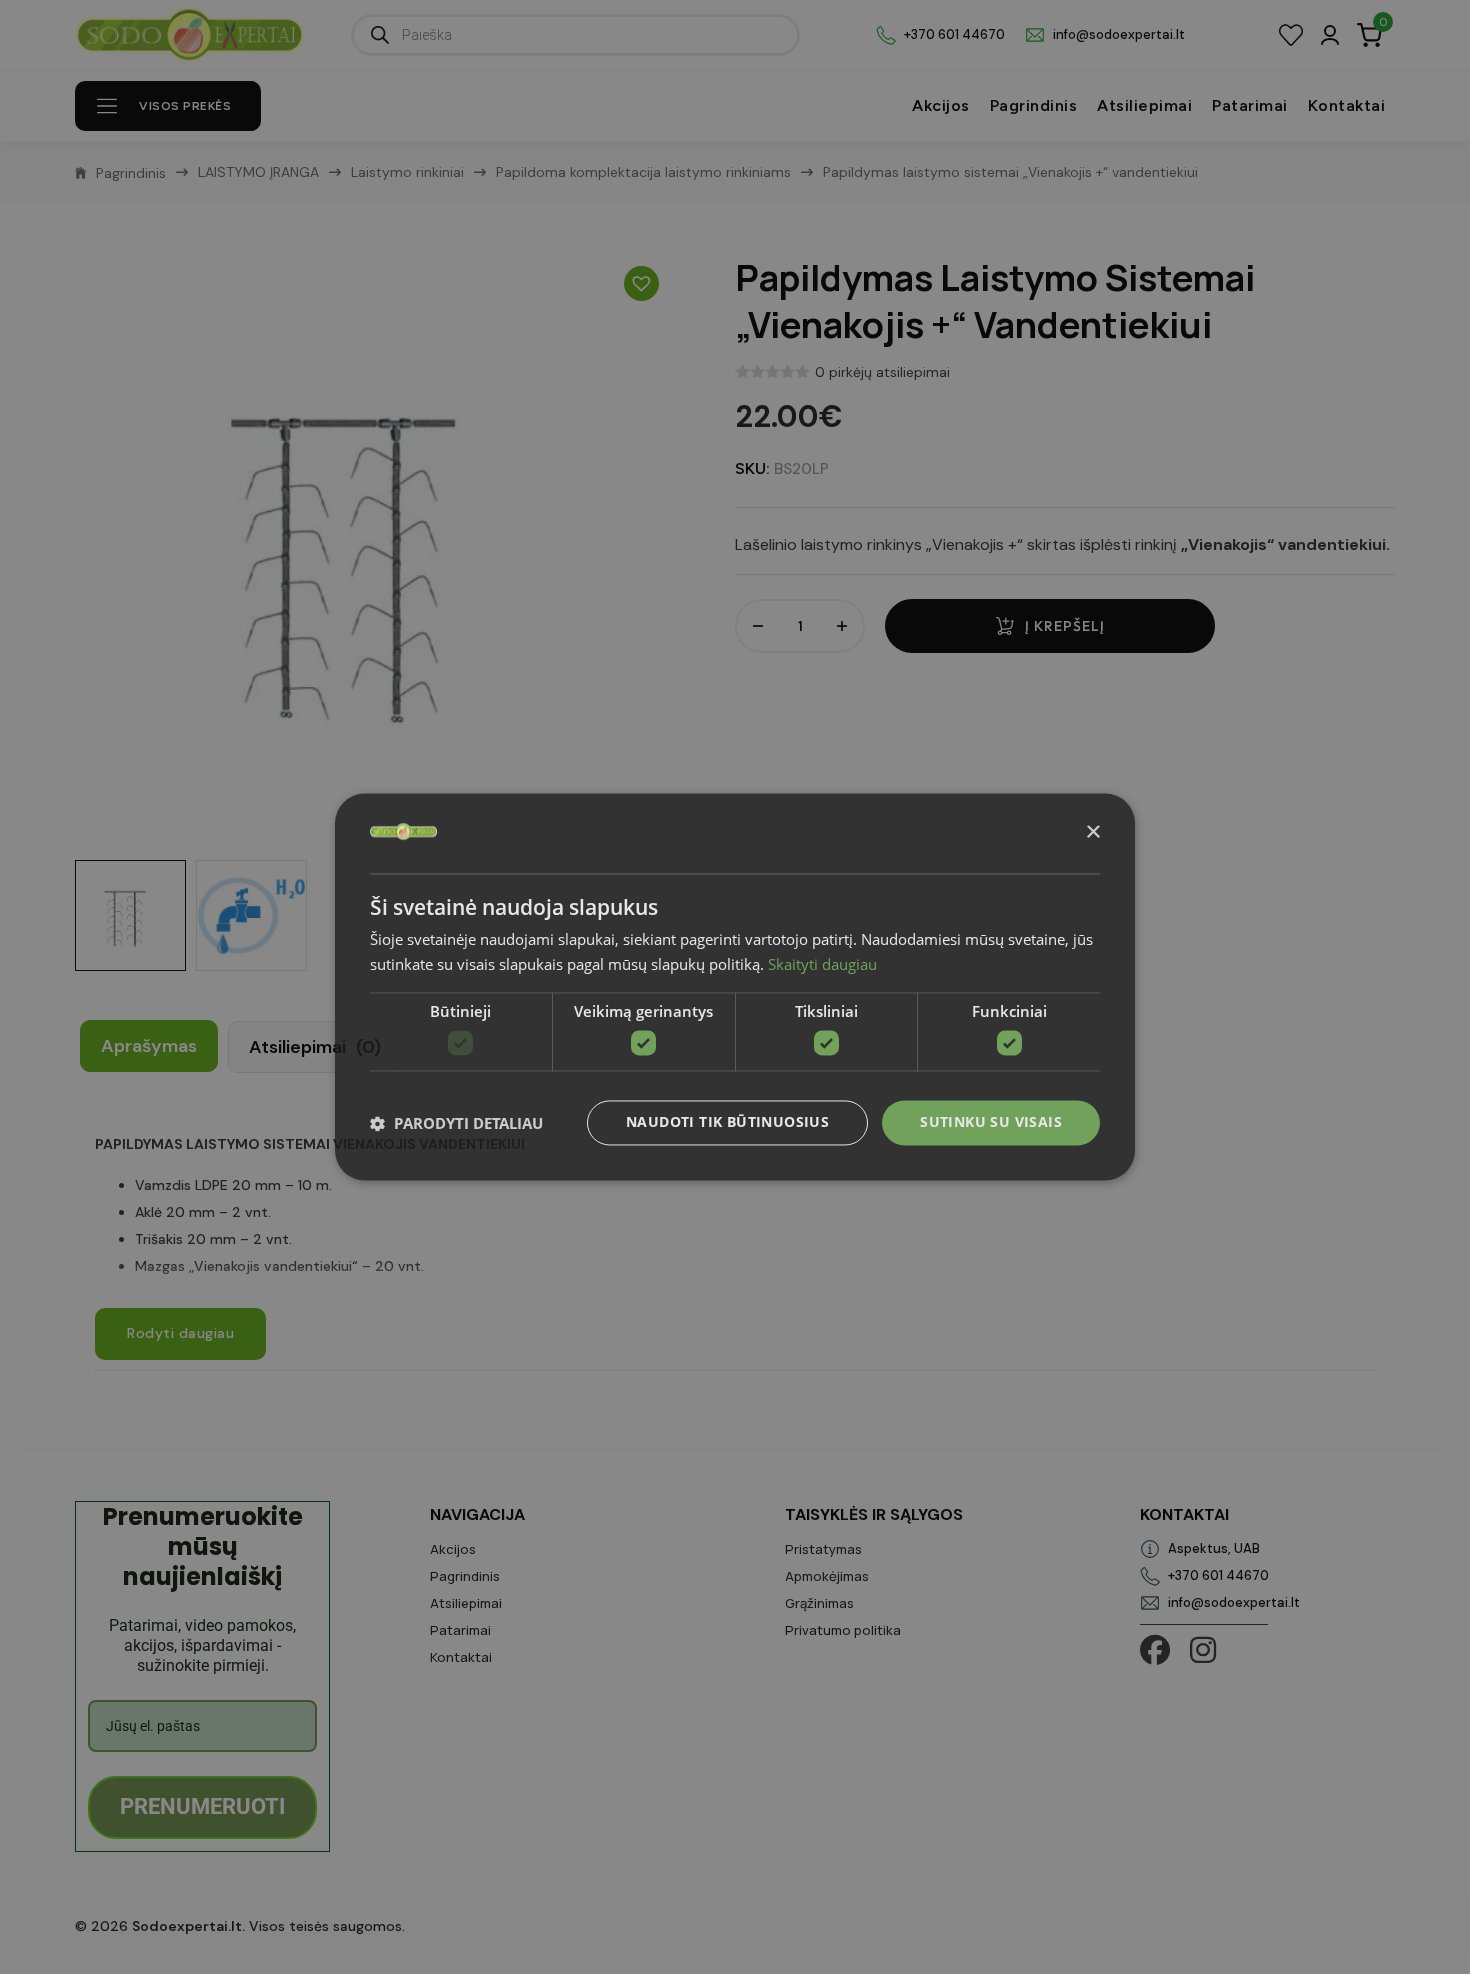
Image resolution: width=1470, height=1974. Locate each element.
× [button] (1092, 832)
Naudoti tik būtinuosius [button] (727, 1122)
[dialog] (735, 986)
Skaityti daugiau (822, 965)
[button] (456, 1123)
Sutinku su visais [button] (991, 1122)
